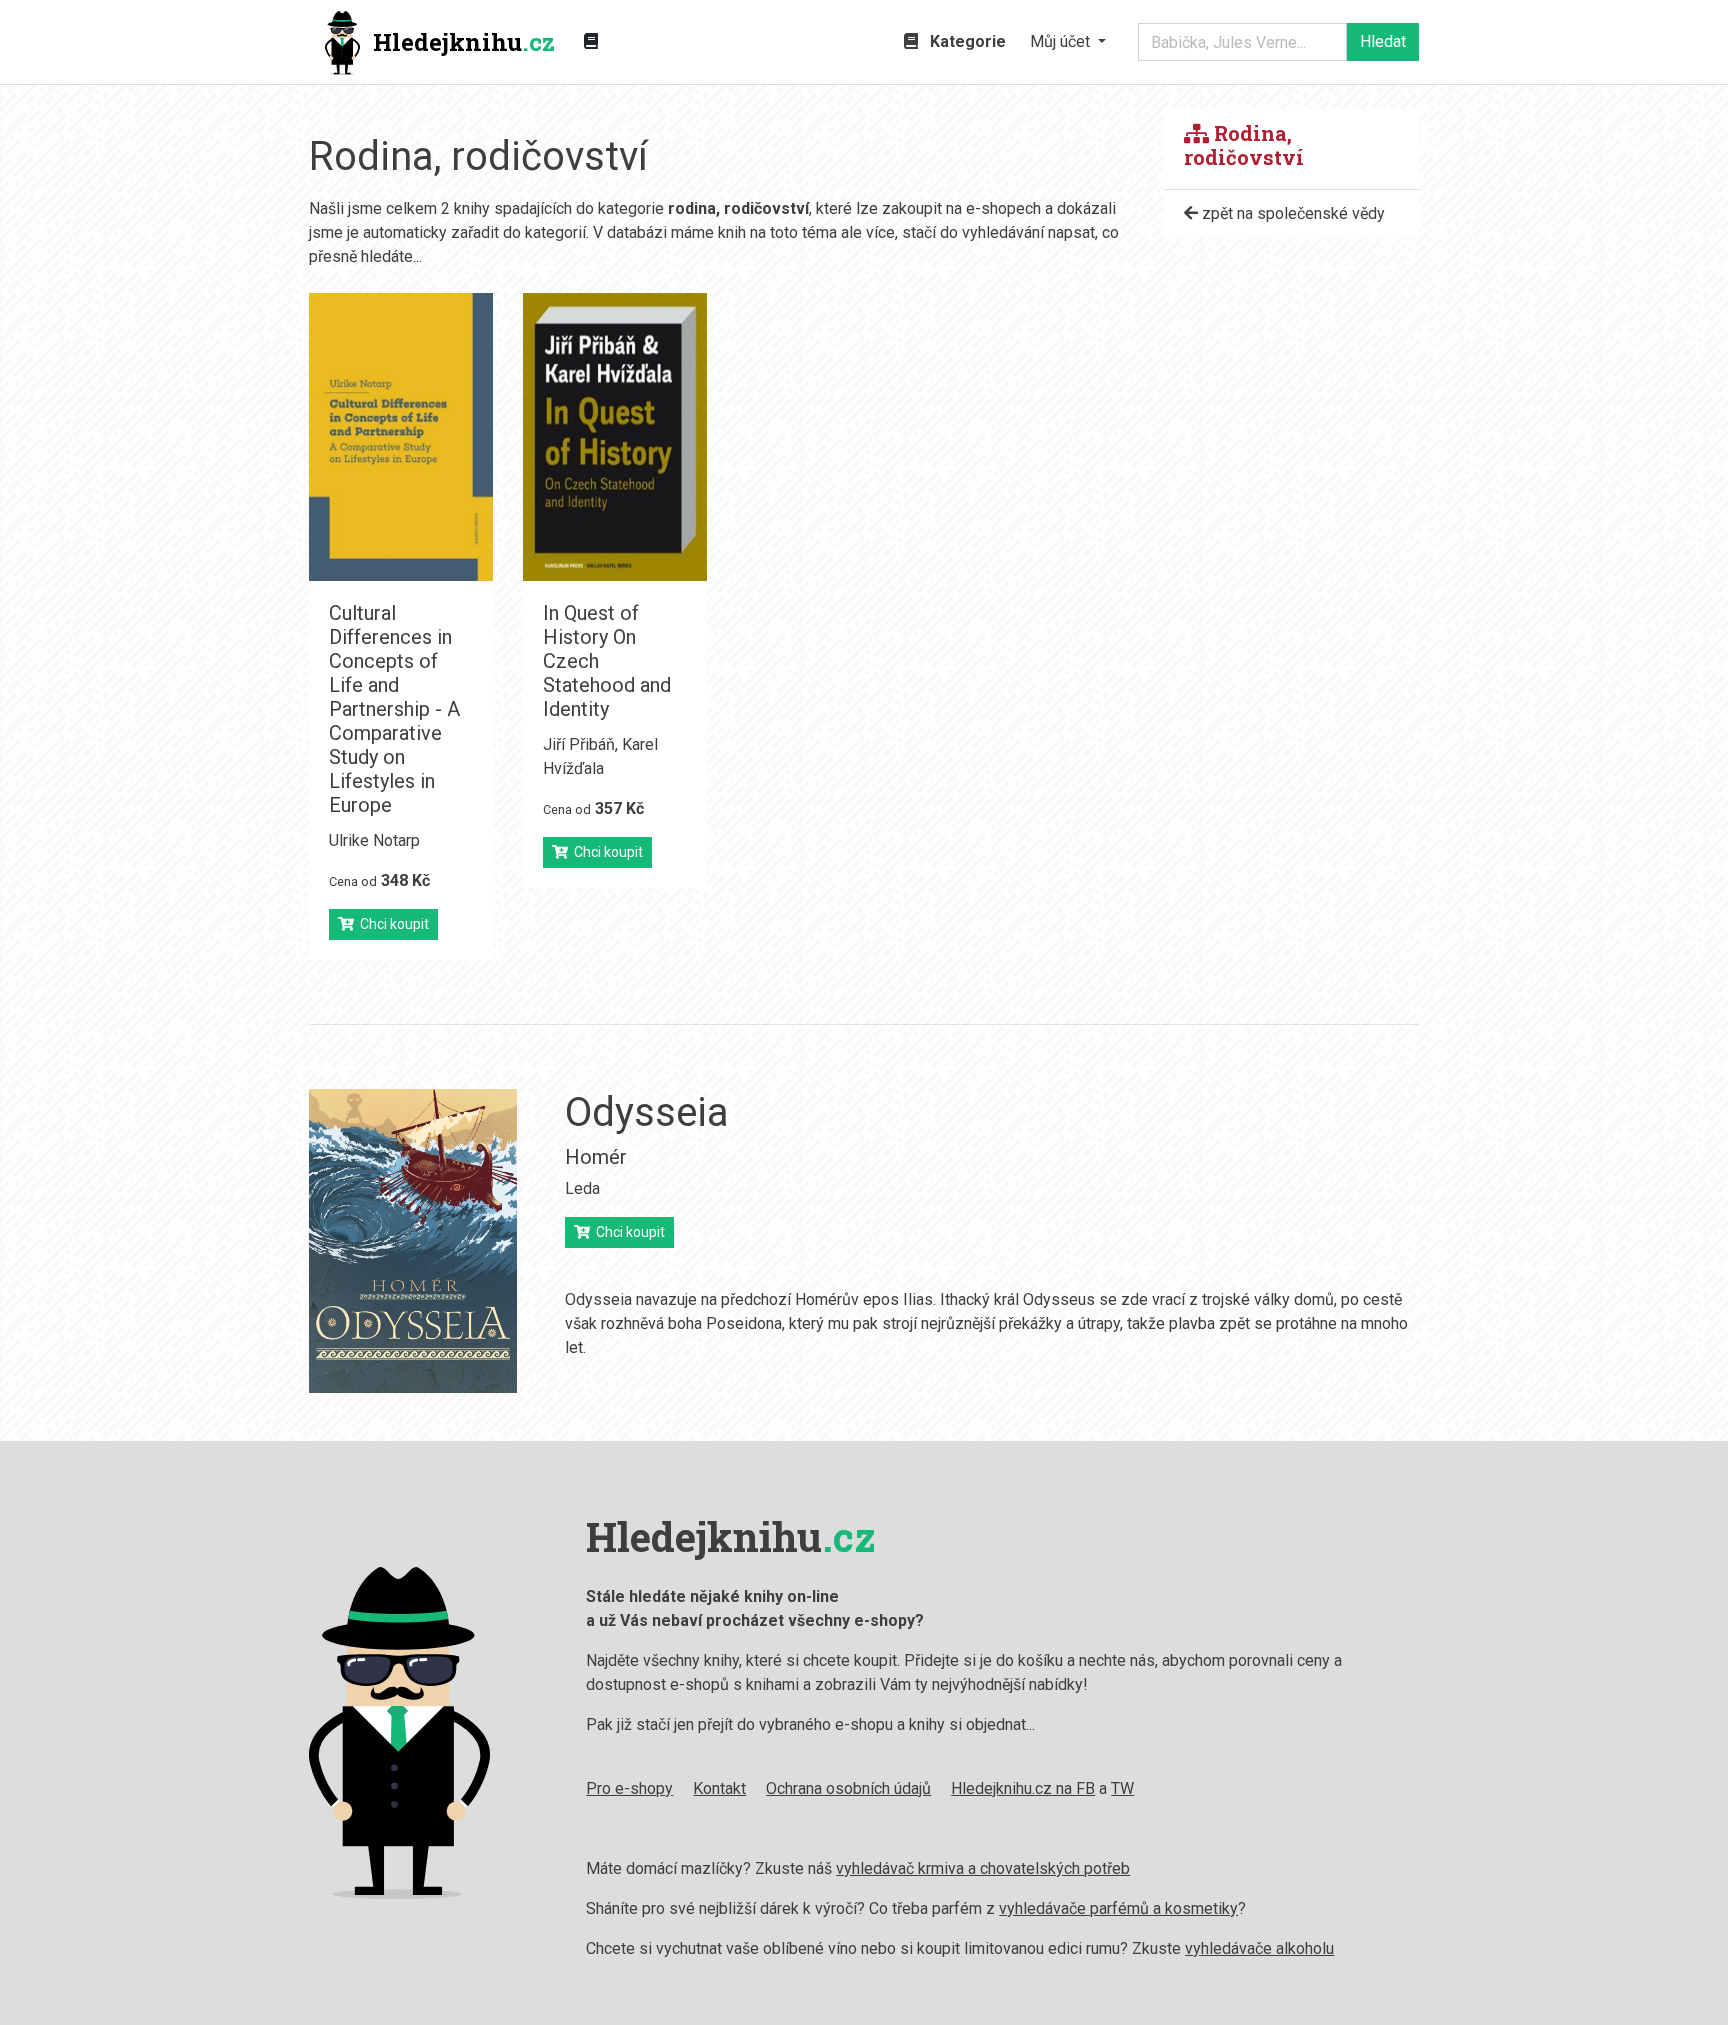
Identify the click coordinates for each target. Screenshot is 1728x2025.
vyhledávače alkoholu (1259, 1948)
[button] (1068, 42)
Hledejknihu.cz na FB (1023, 1788)
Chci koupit (391, 924)
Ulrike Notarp (374, 840)
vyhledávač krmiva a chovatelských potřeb (983, 1868)
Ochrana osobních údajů (848, 1788)
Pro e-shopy (629, 1788)
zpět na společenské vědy (1291, 213)
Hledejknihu (464, 42)
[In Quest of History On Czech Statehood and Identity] (615, 437)
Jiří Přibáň (579, 744)
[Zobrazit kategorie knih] (591, 42)
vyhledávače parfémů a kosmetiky (1118, 1908)
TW (1122, 1788)
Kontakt (719, 1788)
